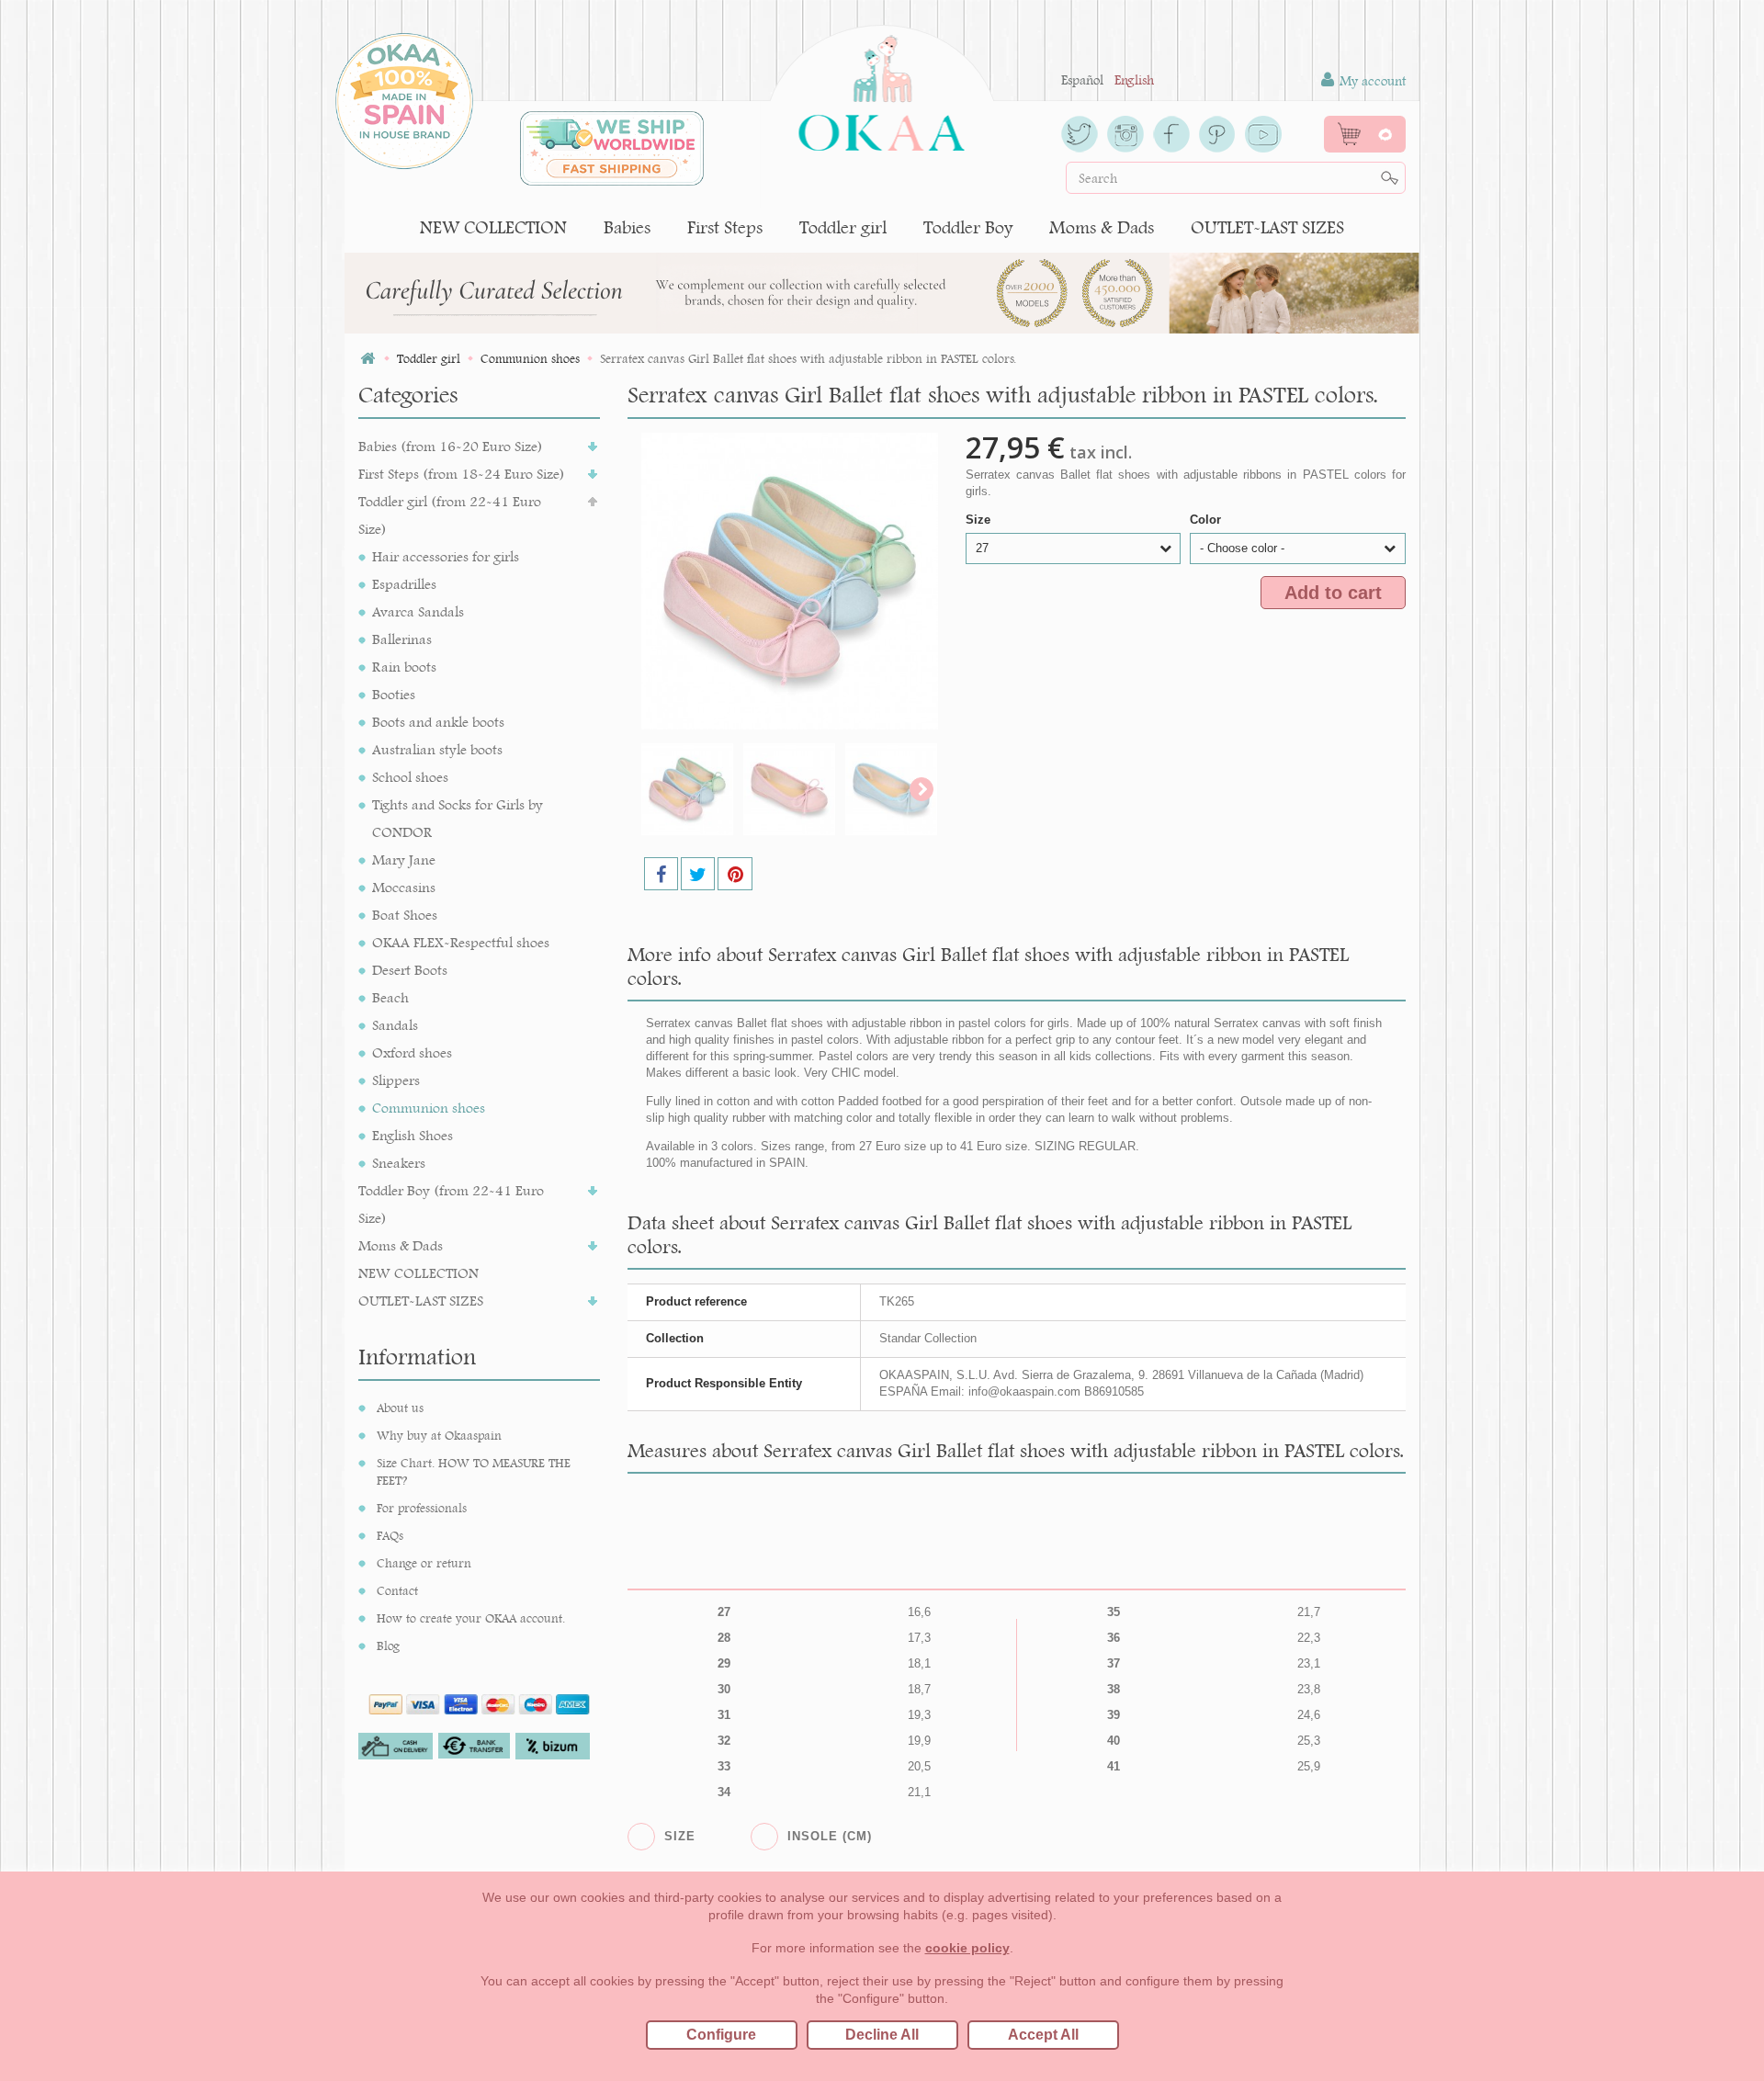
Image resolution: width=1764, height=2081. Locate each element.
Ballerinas (402, 639)
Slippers (396, 1080)
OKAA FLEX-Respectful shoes (461, 942)
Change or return (424, 1563)
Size (980, 520)
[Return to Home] (367, 359)
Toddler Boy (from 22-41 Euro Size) (451, 1204)
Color (1207, 520)
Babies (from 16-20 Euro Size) (451, 446)
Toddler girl (843, 227)
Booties (394, 694)
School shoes (410, 777)
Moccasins (404, 887)
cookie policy (967, 1948)
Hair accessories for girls (446, 556)
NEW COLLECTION (493, 227)
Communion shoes (429, 1108)
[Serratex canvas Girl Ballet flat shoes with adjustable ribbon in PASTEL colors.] (687, 789)
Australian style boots (437, 749)
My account (1371, 81)
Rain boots (404, 667)
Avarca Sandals (418, 611)
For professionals (422, 1508)
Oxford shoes (412, 1052)
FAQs (390, 1535)
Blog (388, 1646)
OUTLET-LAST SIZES (1267, 227)
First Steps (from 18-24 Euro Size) (462, 474)
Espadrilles (404, 584)
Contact (397, 1590)
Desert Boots (410, 970)
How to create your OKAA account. (471, 1618)
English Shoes (413, 1135)
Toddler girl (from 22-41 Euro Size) (450, 515)
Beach (390, 997)
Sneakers (399, 1163)
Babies (627, 227)
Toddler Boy (968, 227)
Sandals (395, 1025)
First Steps (725, 227)
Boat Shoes (405, 915)
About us (400, 1408)
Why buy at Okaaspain (439, 1435)
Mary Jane (404, 860)
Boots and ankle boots (438, 722)
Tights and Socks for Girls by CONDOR (458, 818)
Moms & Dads (1102, 227)
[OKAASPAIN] (882, 88)
